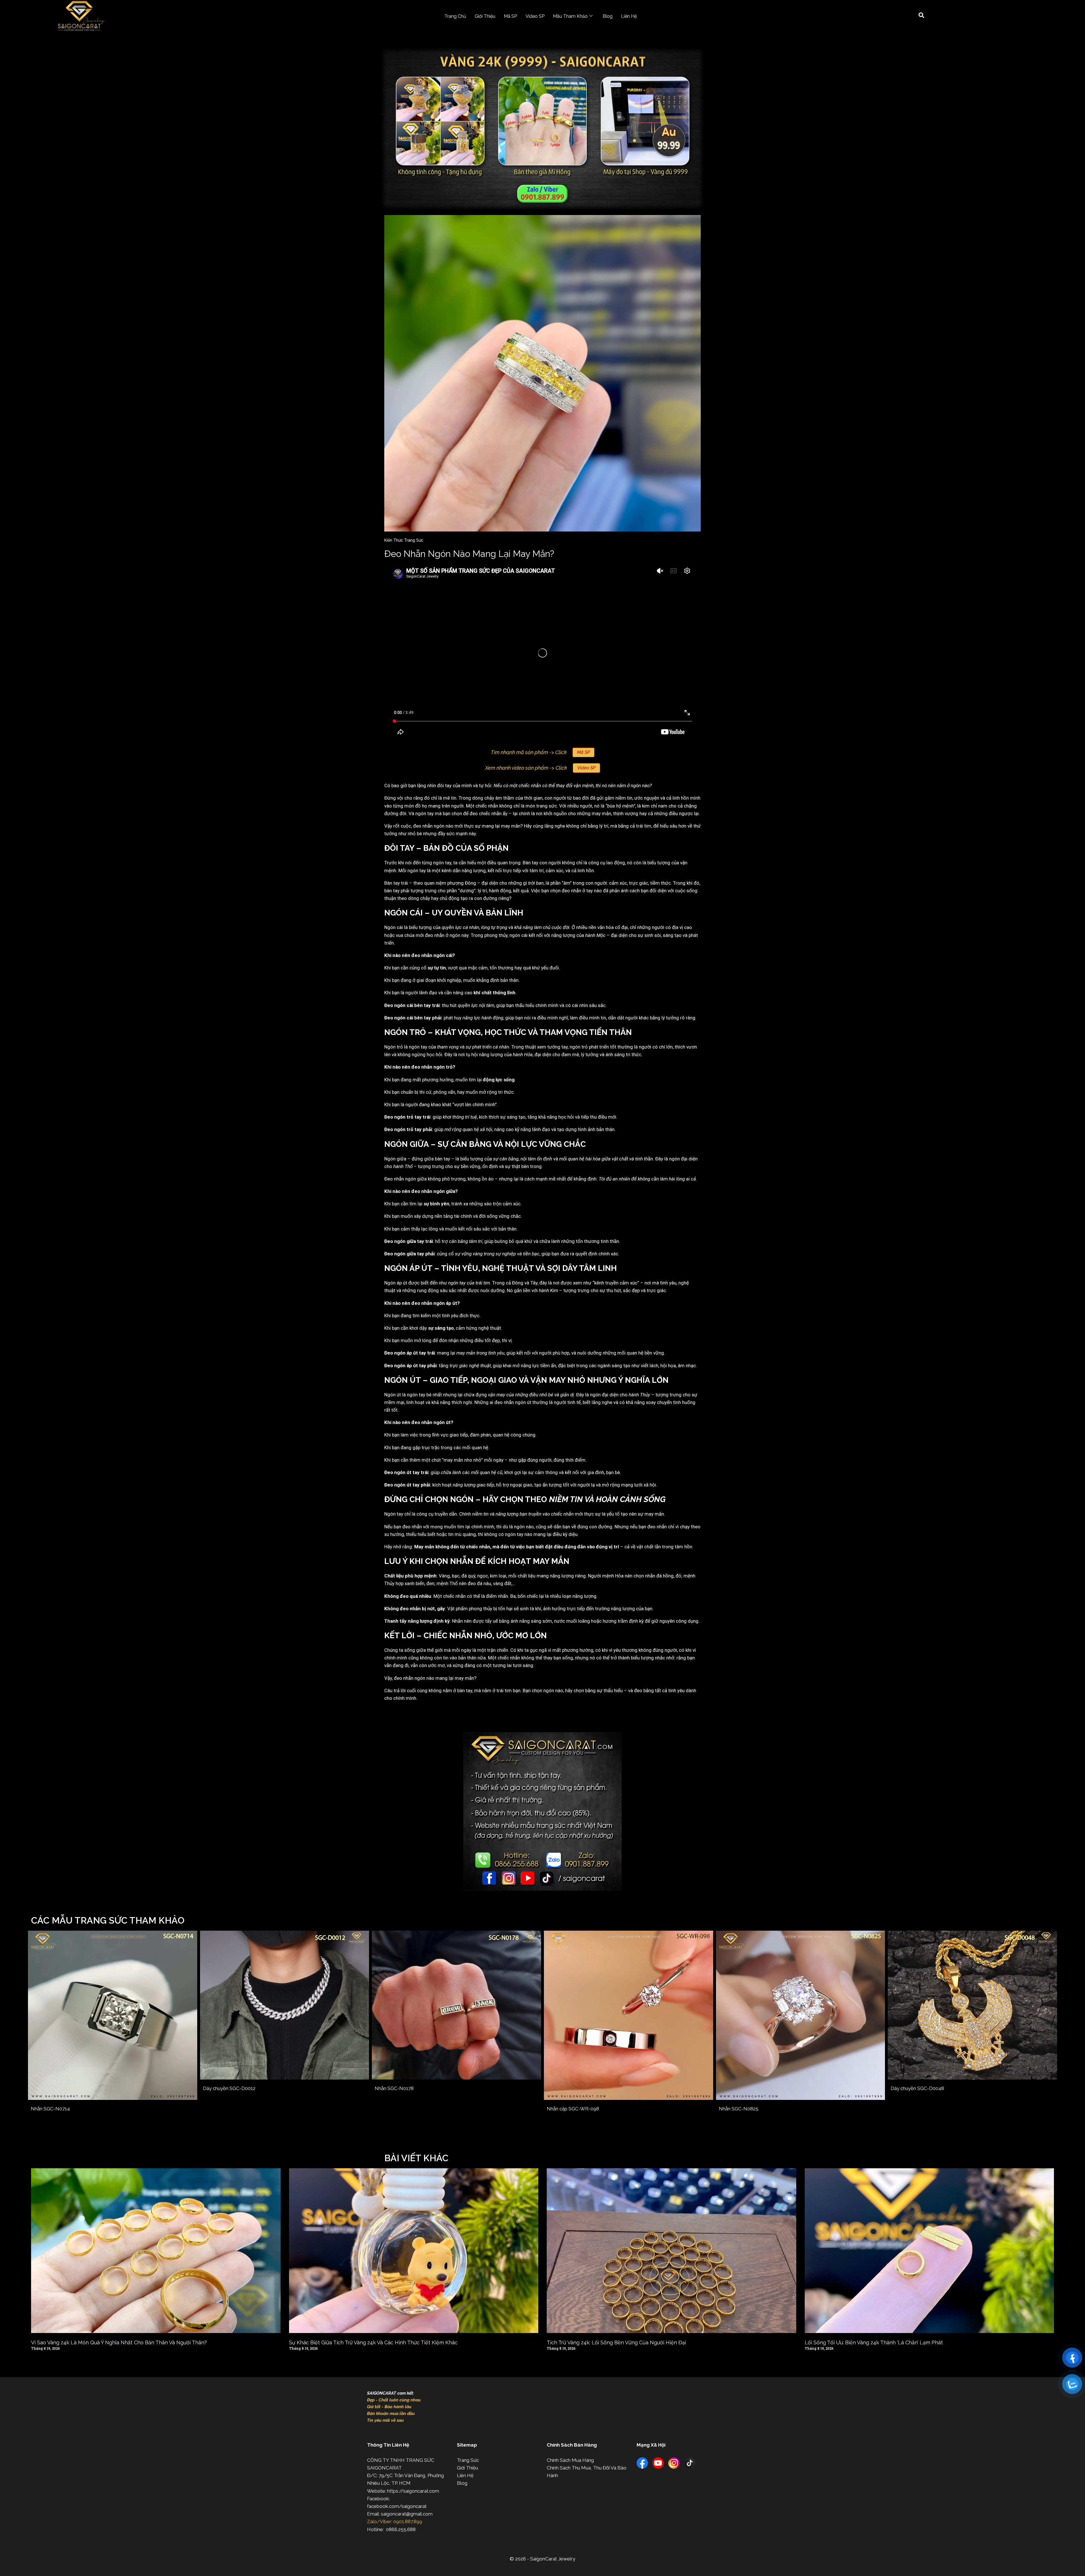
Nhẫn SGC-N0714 (50, 2109)
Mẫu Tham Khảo (570, 16)
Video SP (535, 16)
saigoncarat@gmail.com (407, 2514)
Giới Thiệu (485, 16)
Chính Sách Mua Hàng (570, 2460)
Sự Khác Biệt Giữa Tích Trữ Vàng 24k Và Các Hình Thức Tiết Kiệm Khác (373, 2342)
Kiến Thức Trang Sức (404, 540)
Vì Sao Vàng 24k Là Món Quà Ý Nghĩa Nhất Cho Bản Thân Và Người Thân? (119, 2342)
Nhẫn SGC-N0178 (394, 2088)
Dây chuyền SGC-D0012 (229, 2088)
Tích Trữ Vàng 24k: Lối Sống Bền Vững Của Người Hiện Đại (616, 2342)
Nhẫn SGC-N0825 (739, 2109)
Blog (608, 16)
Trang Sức (468, 2460)
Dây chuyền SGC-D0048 (917, 2088)
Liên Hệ (629, 16)
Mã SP (510, 16)
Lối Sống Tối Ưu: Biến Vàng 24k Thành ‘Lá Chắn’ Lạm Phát (874, 2342)
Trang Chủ (455, 16)
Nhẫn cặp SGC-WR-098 (573, 2109)
